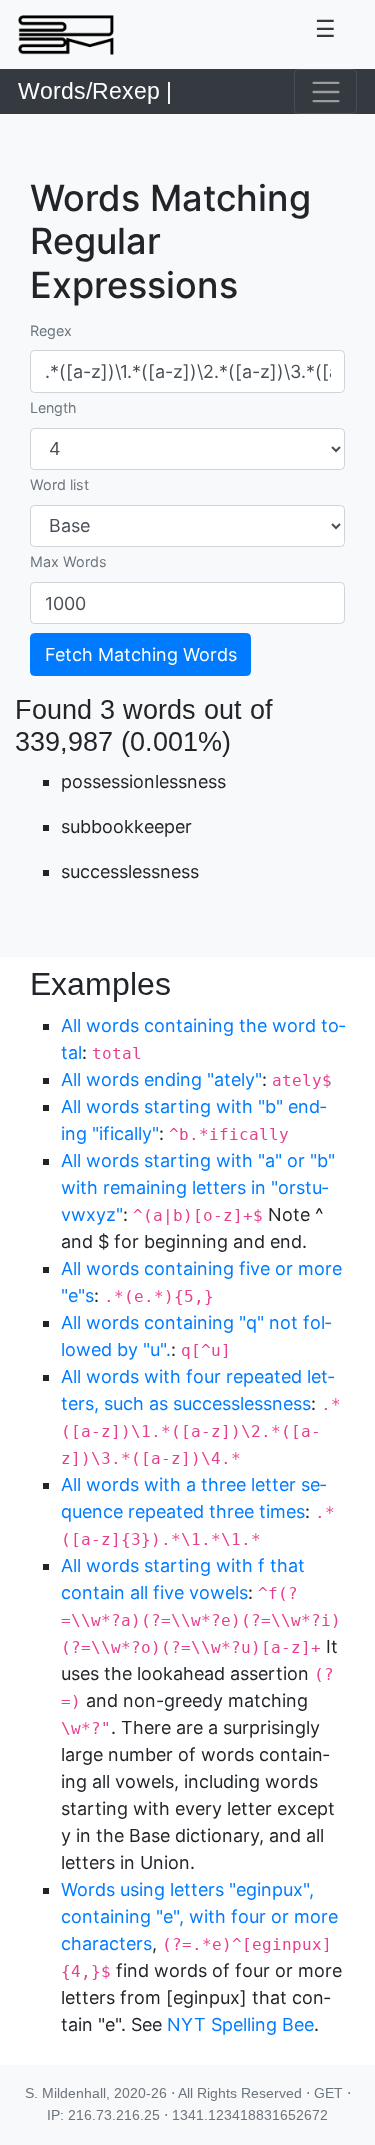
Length (53, 407)
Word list (59, 484)
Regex (51, 330)
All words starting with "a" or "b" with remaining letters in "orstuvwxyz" (198, 1187)
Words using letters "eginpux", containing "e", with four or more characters (199, 1916)
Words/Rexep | (95, 91)
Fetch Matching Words (141, 654)
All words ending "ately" (161, 1079)
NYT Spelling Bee (240, 2024)
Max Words (68, 561)
